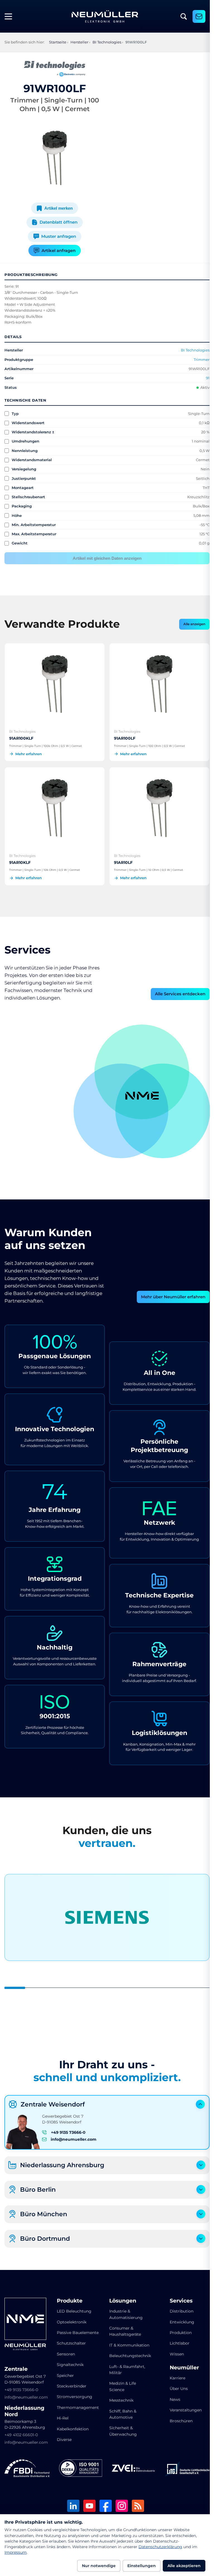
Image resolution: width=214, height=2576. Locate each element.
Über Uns (175, 2385)
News (171, 2396)
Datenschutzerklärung (160, 2547)
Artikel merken (57, 208)
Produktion (177, 2329)
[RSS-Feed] (136, 2503)
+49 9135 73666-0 (68, 2129)
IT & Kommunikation (127, 2342)
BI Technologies (191, 350)
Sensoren (65, 2351)
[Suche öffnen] (184, 16)
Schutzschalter (70, 2340)
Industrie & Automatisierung (124, 2311)
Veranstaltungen (182, 2407)
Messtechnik (119, 2397)
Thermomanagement (77, 2404)
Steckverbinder (70, 2383)
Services (177, 2298)
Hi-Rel (62, 2415)
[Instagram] (120, 2503)
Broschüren (177, 2418)
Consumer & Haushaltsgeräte (123, 2328)
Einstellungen (142, 2566)
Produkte (69, 2298)
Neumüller (180, 2364)
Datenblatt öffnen (57, 222)
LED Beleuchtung (73, 2308)
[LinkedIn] (71, 2503)
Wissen (173, 2351)
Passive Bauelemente (77, 2329)
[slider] (105, 1984)
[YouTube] (87, 2503)
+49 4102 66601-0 (21, 2431)
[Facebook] (104, 2503)
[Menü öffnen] (11, 16)
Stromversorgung (73, 2393)
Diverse (63, 2436)
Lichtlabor (176, 2340)
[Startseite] (105, 16)
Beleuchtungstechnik (128, 2352)
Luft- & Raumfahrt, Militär (125, 2366)
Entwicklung (178, 2319)
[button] (119, 1108)
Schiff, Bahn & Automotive (121, 2411)
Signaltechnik (69, 2361)
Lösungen (121, 2298)
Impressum (16, 2552)
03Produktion (140, 1043)
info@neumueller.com (74, 2136)
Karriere (174, 2375)
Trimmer (197, 360)
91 (204, 378)
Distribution (178, 2308)
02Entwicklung (94, 1115)
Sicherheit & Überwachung (121, 2428)
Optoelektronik (70, 2319)
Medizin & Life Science (121, 2383)
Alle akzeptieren (184, 2566)
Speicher (64, 2372)
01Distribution (187, 1115)
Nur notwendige (99, 2566)
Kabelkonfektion (72, 2426)
